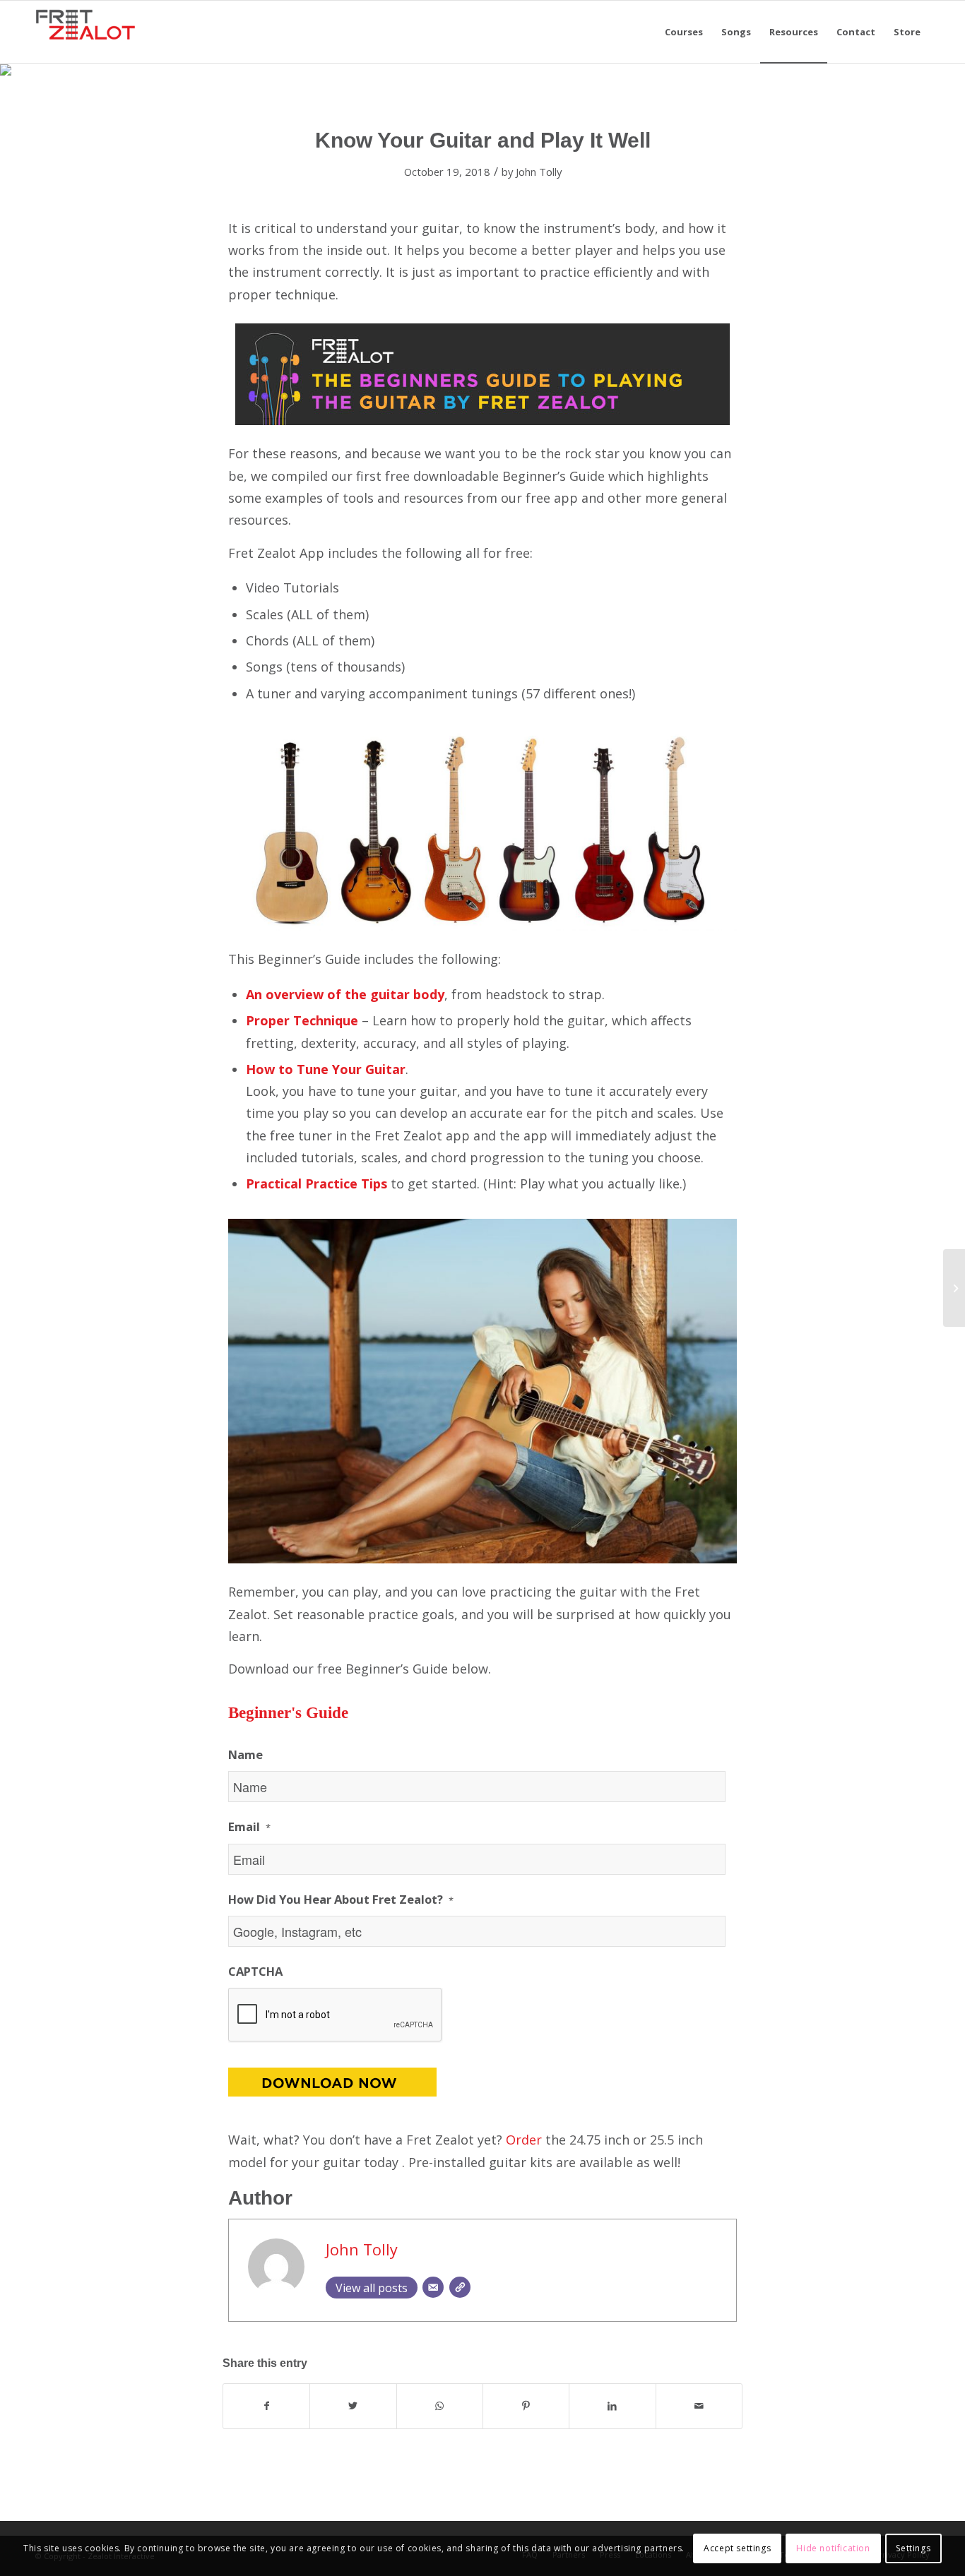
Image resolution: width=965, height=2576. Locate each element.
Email (249, 1827)
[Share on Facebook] (266, 2406)
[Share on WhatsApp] (440, 2406)
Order (526, 2140)
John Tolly (539, 172)
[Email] (433, 2287)
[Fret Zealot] (85, 32)
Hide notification (833, 2548)
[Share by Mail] (699, 2406)
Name (245, 1755)
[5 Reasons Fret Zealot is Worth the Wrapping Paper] (954, 1288)
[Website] (460, 2287)
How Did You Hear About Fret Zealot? (341, 1900)
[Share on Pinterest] (526, 2406)
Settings (913, 2548)
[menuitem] (684, 32)
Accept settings (737, 2548)
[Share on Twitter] (353, 2406)
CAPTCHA (255, 1972)
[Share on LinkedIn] (612, 2406)
